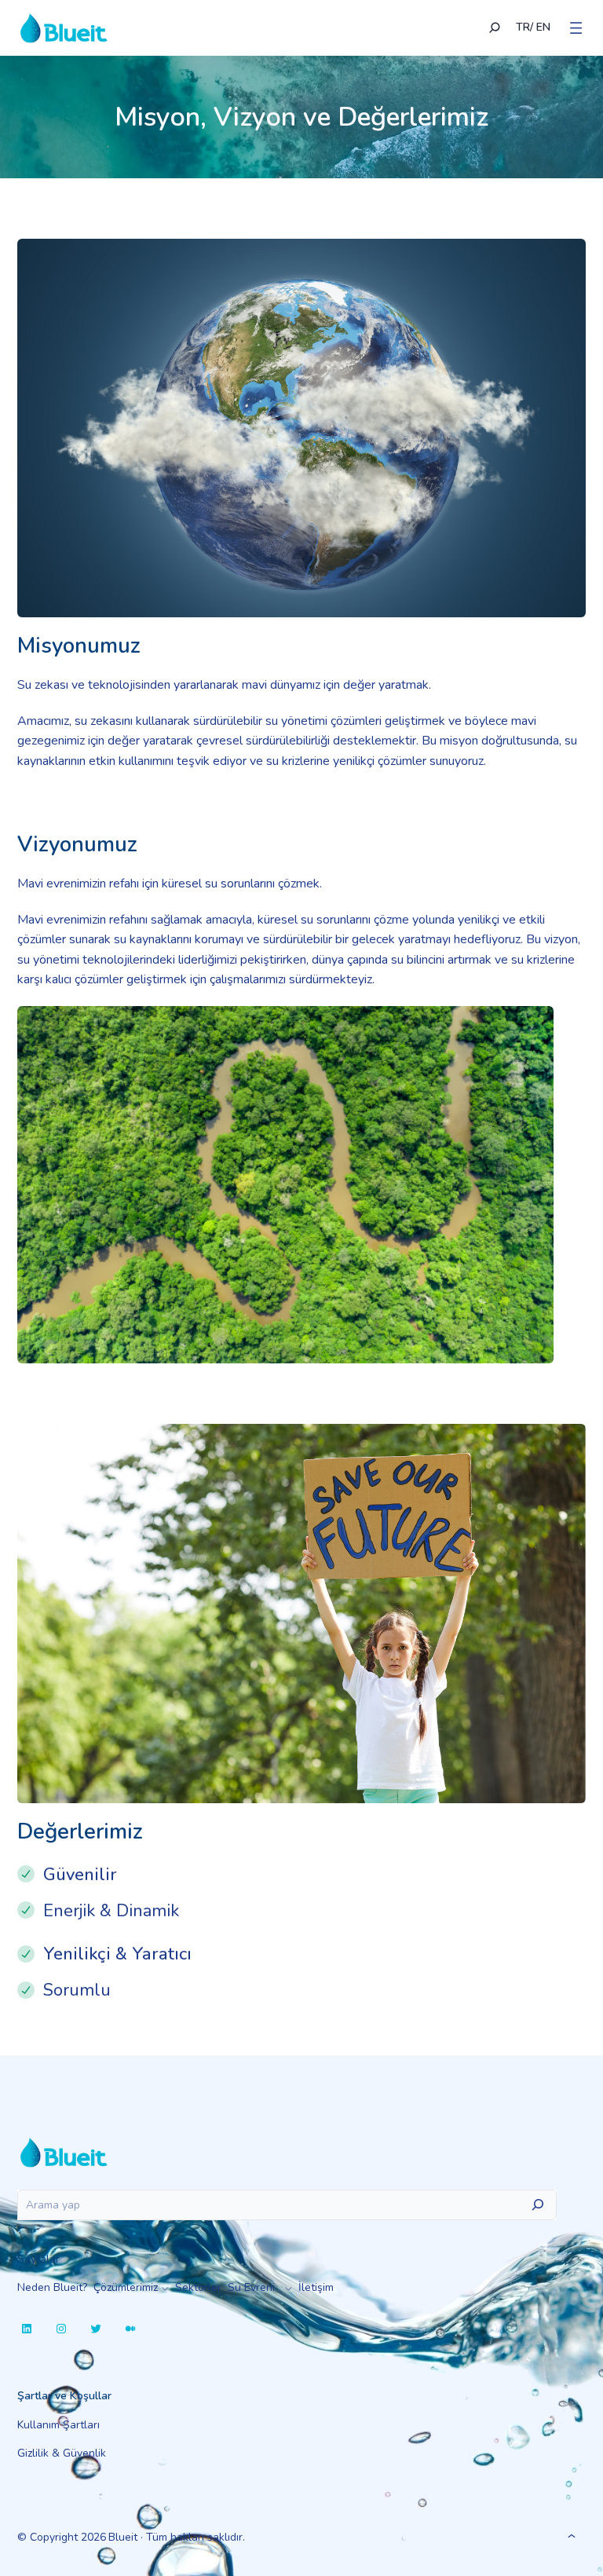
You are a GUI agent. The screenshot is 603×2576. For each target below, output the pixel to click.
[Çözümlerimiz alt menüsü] (165, 2288)
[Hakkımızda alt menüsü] (289, 2288)
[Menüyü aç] (576, 28)
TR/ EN (533, 27)
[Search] (538, 2204)
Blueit (123, 2537)
